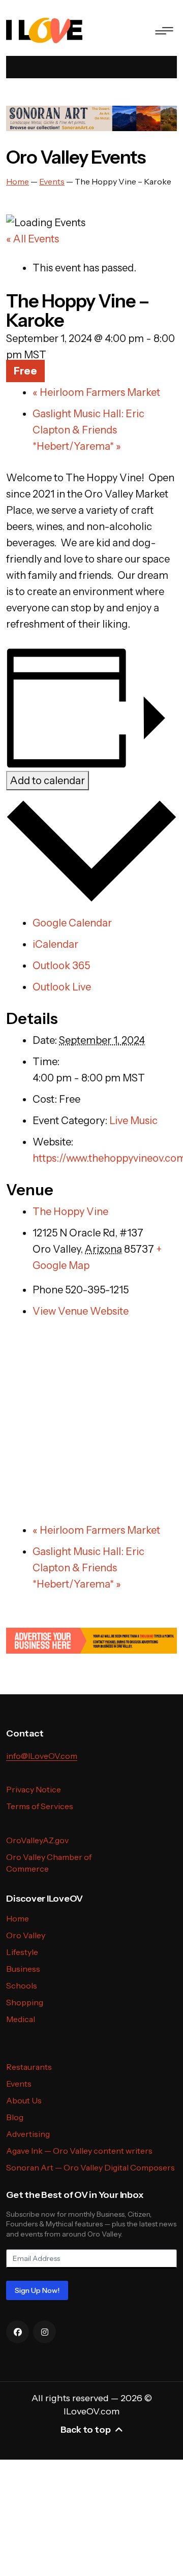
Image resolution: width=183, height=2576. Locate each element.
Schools (22, 1985)
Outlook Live (62, 987)
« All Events (33, 239)
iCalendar (55, 944)
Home (18, 1918)
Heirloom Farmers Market (96, 392)
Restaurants (29, 2067)
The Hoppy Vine (70, 1212)
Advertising (28, 2134)
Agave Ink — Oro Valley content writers (79, 2151)
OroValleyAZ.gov (37, 1840)
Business (23, 1969)
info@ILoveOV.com (42, 1756)
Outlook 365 (61, 966)
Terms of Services (40, 1806)
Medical (21, 2019)
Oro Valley (26, 1935)
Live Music (133, 1121)
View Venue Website (81, 1311)
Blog (15, 2117)
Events (19, 2084)
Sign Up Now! (37, 2290)
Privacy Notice (34, 1789)
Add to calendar (48, 781)
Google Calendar (72, 923)
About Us (24, 2100)
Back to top (86, 2430)
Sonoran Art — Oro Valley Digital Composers (90, 2167)
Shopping (25, 2002)
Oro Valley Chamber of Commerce (49, 1863)
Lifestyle (22, 1952)
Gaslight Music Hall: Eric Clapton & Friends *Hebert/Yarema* (88, 430)
